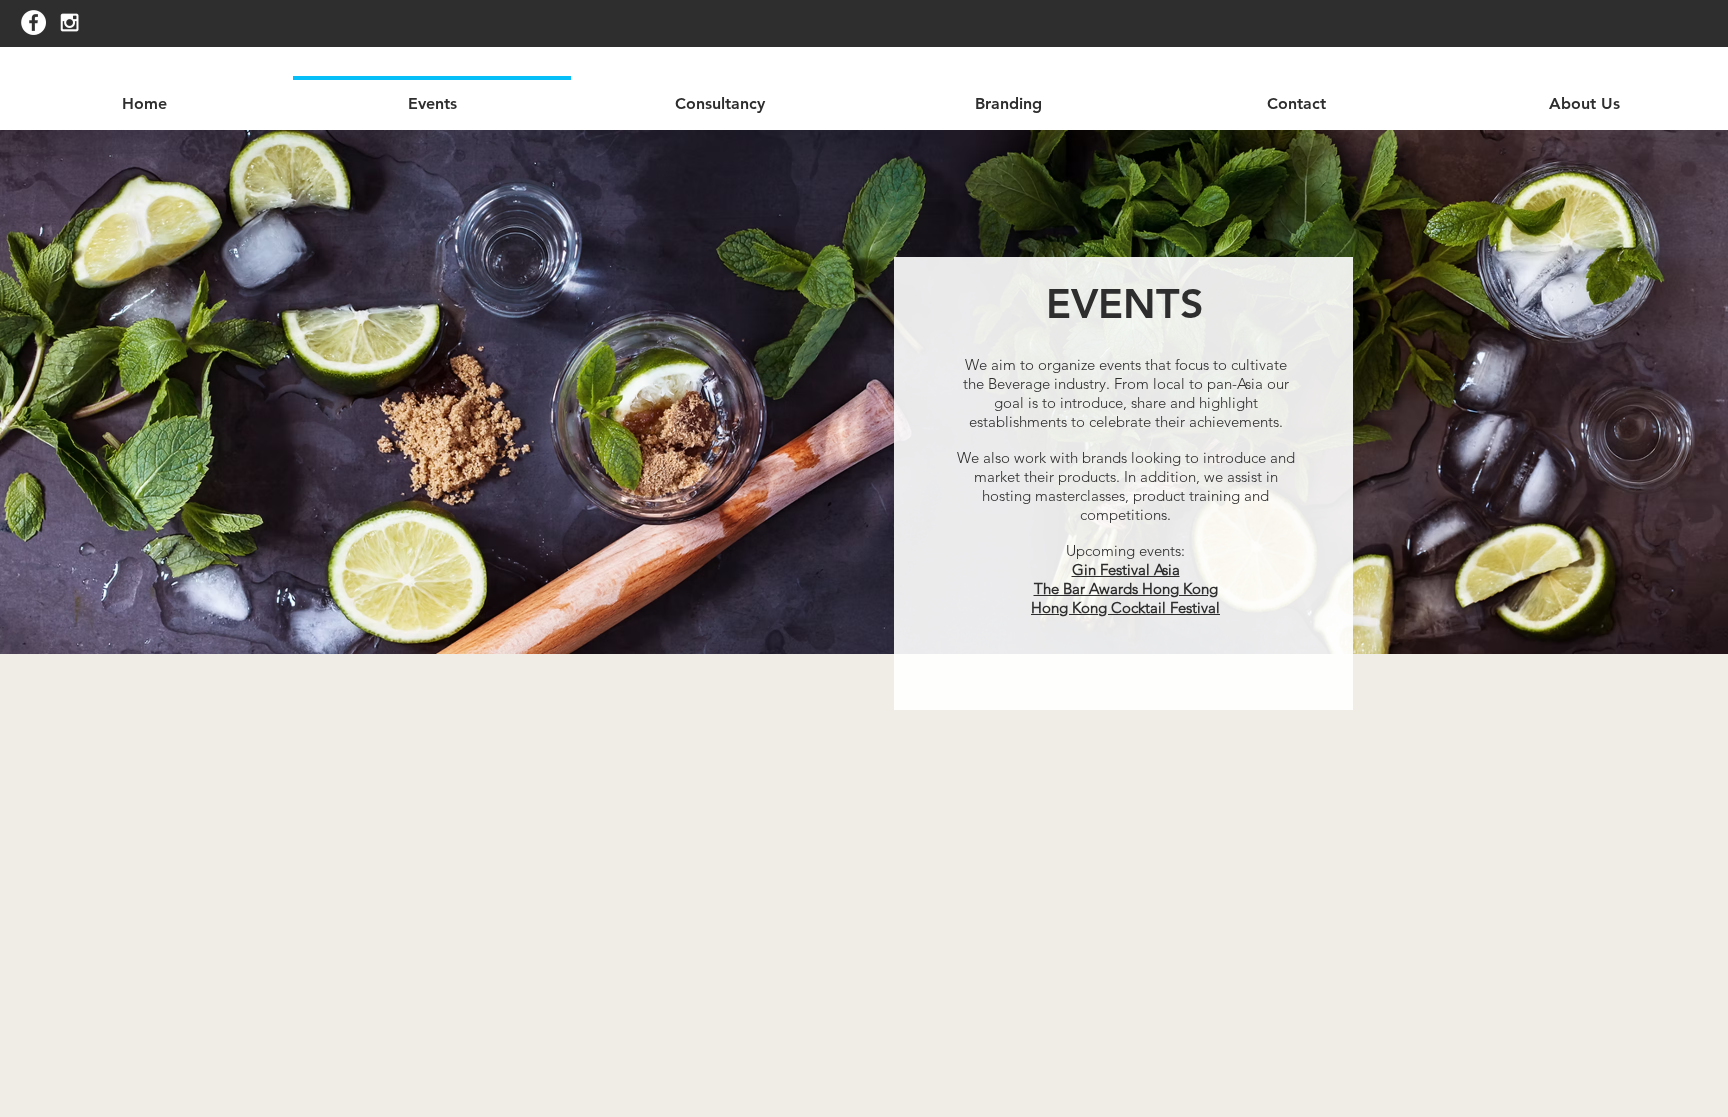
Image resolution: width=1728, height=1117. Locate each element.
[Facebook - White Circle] (33, 22)
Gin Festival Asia (1126, 569)
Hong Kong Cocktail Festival (1125, 607)
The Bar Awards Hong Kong (1126, 588)
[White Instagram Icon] (69, 22)
